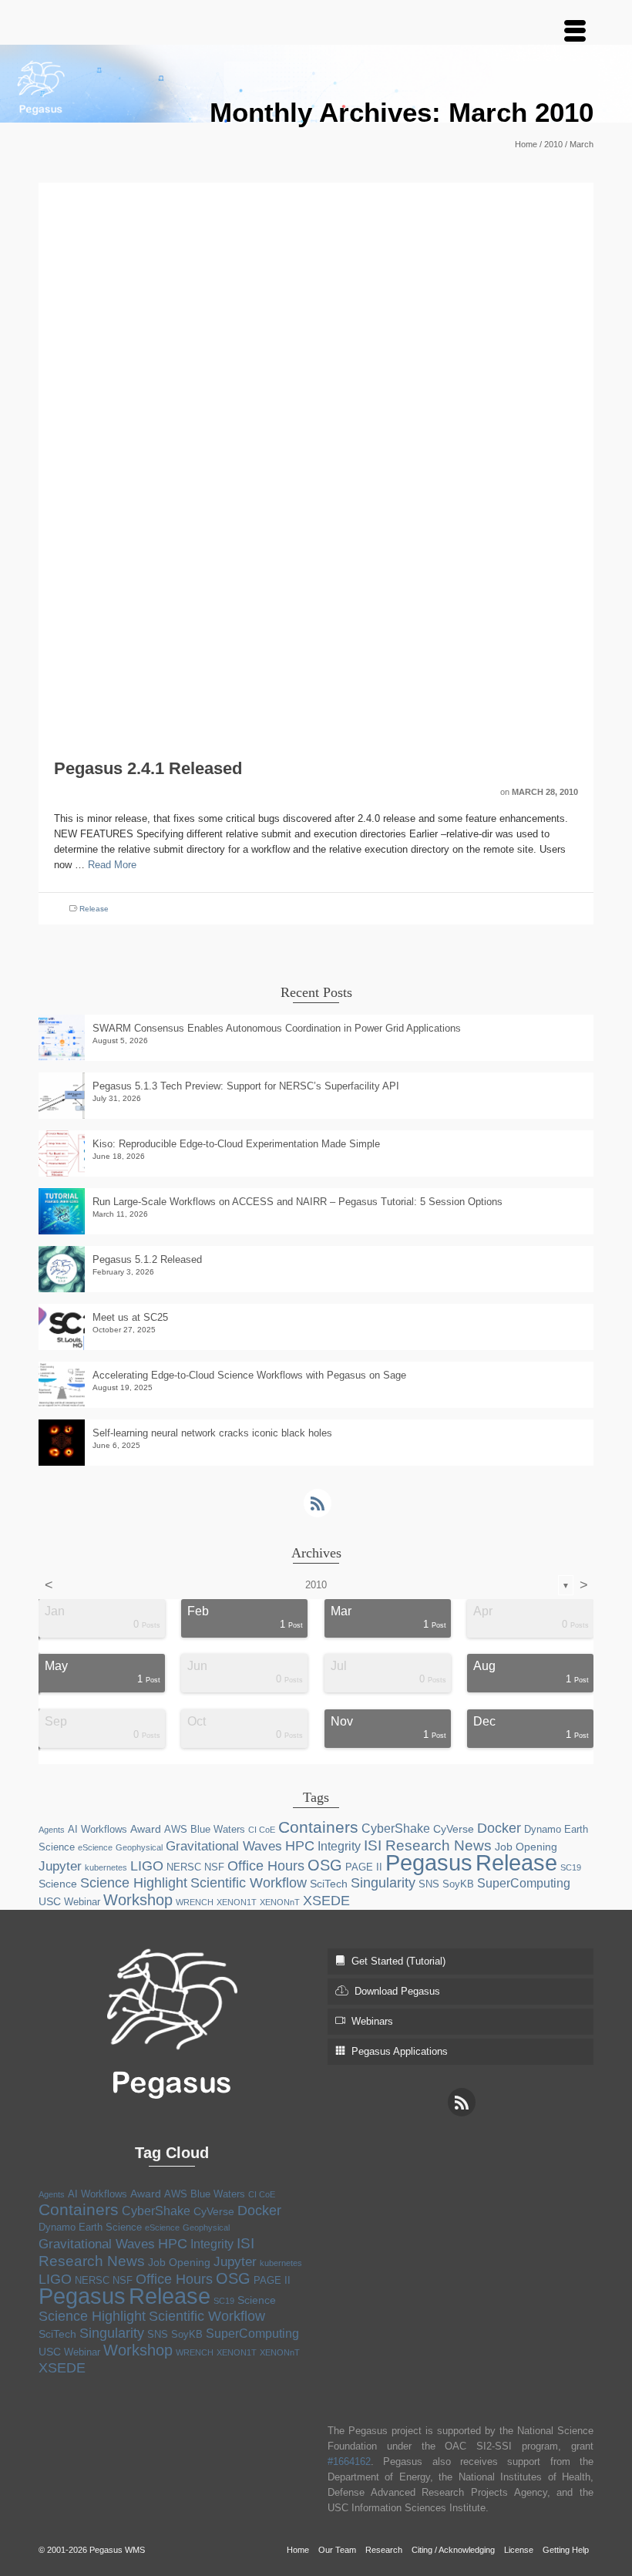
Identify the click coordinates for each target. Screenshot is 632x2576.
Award (146, 1829)
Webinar (82, 1902)
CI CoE (262, 1830)
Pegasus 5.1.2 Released (147, 1259)
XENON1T (237, 1902)
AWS (176, 1829)
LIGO (147, 1866)
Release (94, 909)
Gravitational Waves (224, 1846)
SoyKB (458, 1884)
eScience (95, 1847)
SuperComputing (524, 1883)
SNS (429, 1884)
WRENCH (195, 1902)
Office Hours (266, 1866)
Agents (52, 1830)
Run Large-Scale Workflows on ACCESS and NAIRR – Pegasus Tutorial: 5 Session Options (298, 1202)
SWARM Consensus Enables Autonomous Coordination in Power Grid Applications (277, 1028)
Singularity (383, 1883)
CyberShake (396, 1828)
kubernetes (106, 1867)
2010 (316, 1585)
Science (58, 1884)
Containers (318, 1827)
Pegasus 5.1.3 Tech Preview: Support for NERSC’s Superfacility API (246, 1086)
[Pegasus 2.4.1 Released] (316, 459)
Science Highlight (134, 1883)
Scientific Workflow (249, 1883)
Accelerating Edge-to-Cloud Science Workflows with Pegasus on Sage (249, 1375)
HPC (300, 1846)
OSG (325, 1865)
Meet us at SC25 (130, 1317)
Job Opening (526, 1847)
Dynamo (543, 1829)
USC (50, 1901)
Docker (499, 1828)
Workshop (138, 1900)
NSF (214, 1867)
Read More (112, 865)
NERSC (184, 1867)
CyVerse (454, 1829)
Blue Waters (218, 1829)
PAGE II (364, 1867)
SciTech (329, 1884)
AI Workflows (97, 1829)
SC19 (571, 1867)
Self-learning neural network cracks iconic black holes (212, 1433)
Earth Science (110, 2227)
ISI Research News (428, 1845)
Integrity (339, 1846)
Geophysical (139, 1847)
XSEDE (326, 1901)
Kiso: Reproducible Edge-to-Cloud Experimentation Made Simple (236, 1144)
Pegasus (429, 1863)
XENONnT (280, 1902)
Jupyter (60, 1866)
